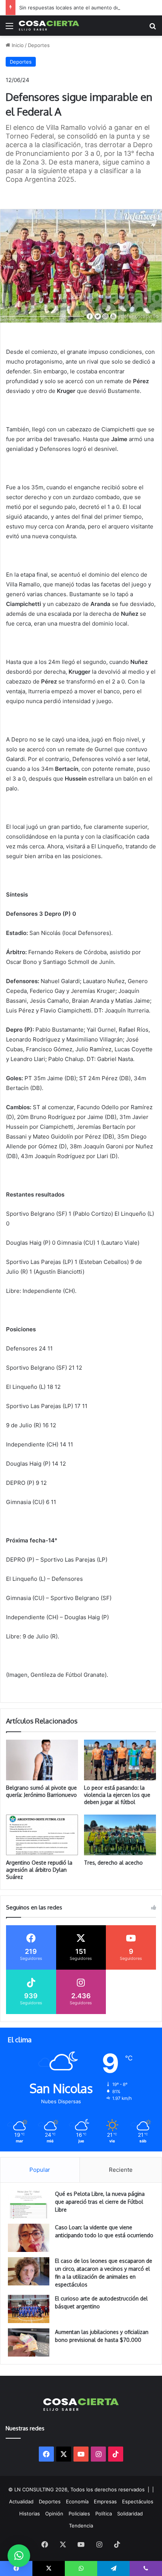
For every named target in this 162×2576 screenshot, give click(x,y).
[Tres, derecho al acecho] (120, 1835)
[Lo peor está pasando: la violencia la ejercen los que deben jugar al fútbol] (120, 1760)
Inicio (17, 45)
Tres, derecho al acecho (113, 1863)
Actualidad (21, 2501)
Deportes (39, 45)
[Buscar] (153, 28)
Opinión (54, 2514)
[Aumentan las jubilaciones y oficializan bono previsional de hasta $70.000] (29, 2342)
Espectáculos (138, 2501)
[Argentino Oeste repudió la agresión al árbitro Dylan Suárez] (42, 1835)
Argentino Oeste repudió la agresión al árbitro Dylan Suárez (39, 1870)
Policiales (79, 2514)
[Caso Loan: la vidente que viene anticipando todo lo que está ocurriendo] (29, 2238)
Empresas (105, 2501)
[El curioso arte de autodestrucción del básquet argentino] (29, 2309)
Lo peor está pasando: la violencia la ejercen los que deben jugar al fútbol (117, 1795)
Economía (77, 2501)
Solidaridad (130, 2514)
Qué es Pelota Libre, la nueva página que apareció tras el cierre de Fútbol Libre (100, 2202)
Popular (40, 2170)
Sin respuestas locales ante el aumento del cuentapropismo (90, 8)
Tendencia (81, 2526)
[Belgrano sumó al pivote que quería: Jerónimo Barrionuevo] (42, 1760)
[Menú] (9, 28)
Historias (30, 2514)
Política (104, 2514)
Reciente (121, 2170)
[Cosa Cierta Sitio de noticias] (49, 26)
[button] (19, 2556)
